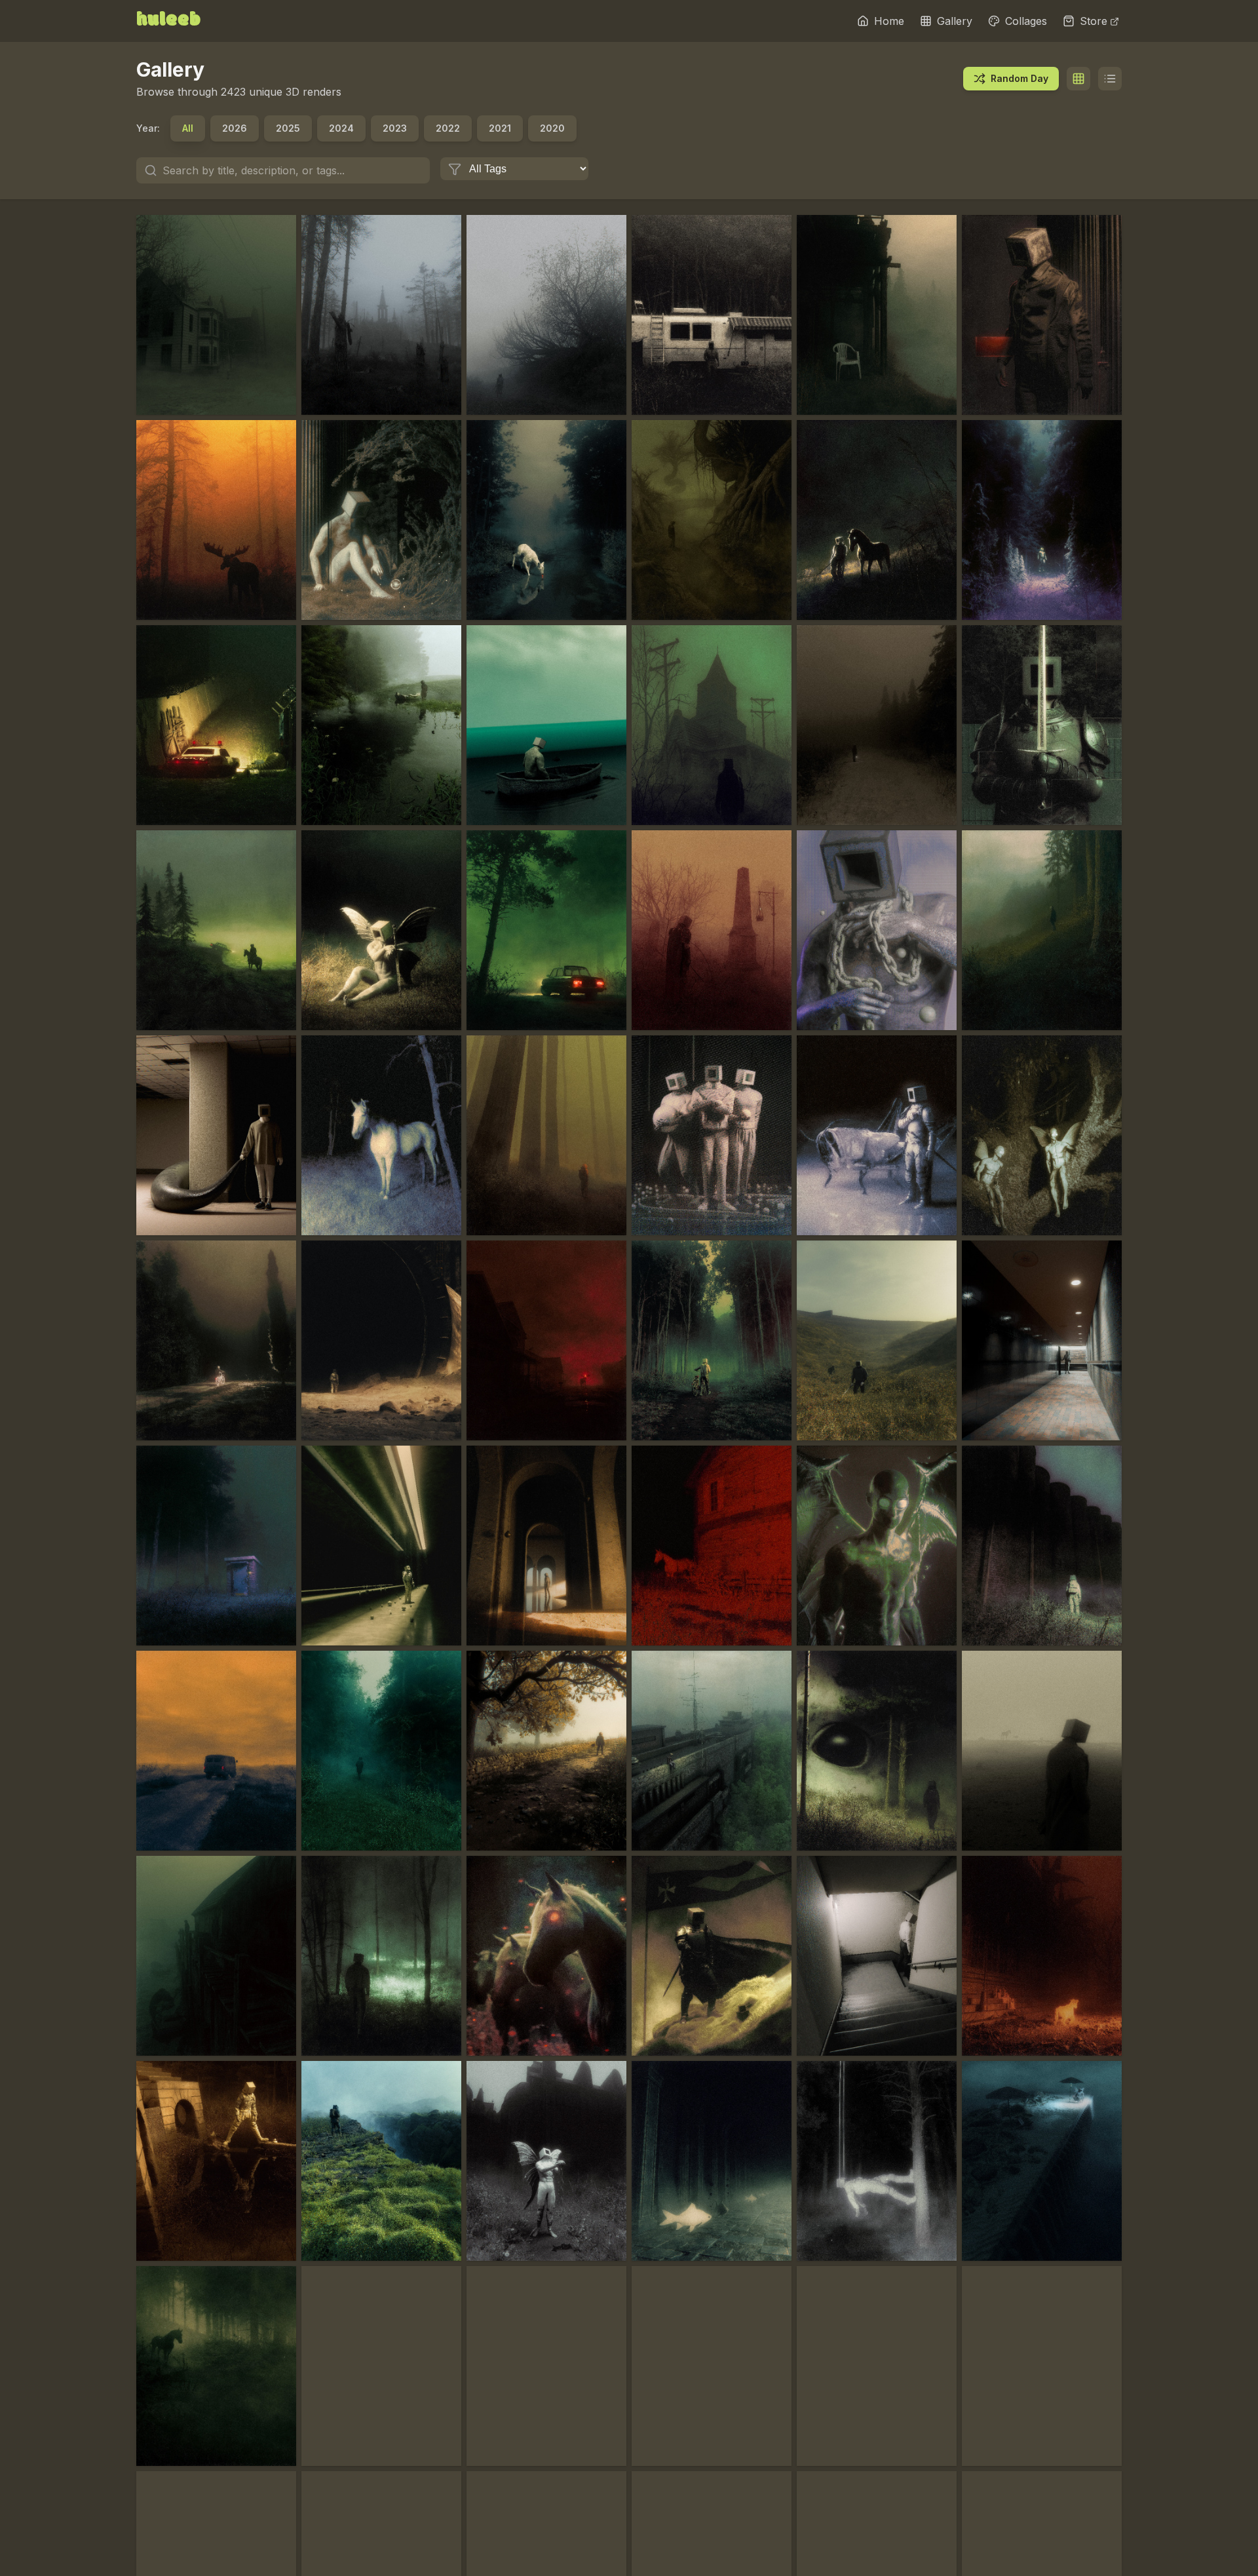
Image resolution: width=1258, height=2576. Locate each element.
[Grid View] (1078, 79)
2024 (341, 128)
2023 (395, 128)
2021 (500, 128)
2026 (235, 128)
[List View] (1110, 79)
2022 (448, 128)
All (188, 128)
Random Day (1020, 78)
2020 (552, 128)
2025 (288, 128)
